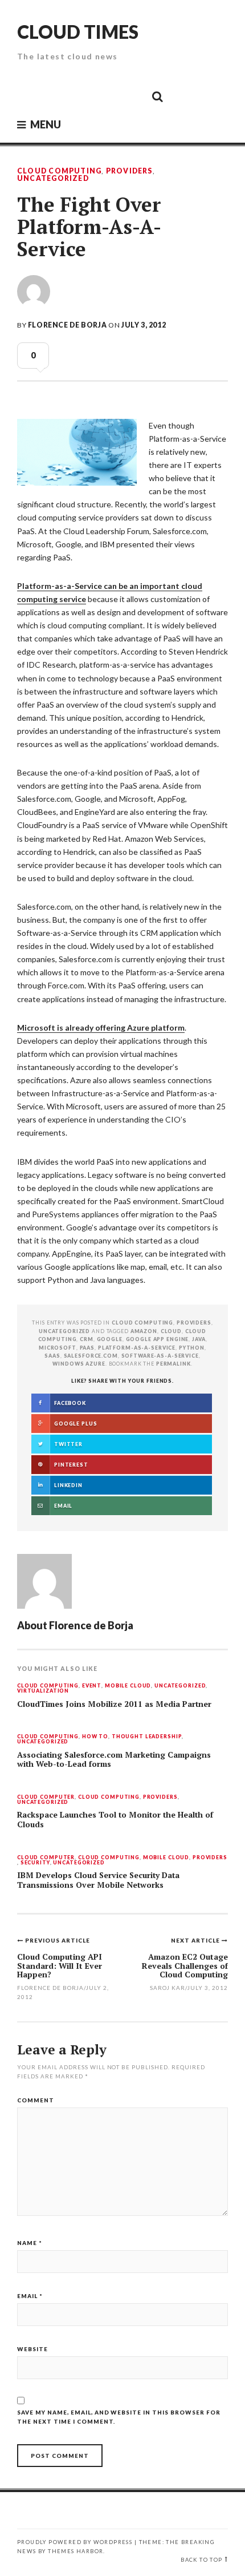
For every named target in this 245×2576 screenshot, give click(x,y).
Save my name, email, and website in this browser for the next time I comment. (119, 2417)
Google (110, 1339)
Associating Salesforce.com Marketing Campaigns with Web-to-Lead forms (114, 1760)
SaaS (52, 1356)
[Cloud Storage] (29, 96)
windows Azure (79, 1364)
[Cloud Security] (106, 96)
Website (32, 2349)
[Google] (55, 96)
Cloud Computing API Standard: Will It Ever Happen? (60, 1965)
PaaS (87, 1348)
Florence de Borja (67, 325)
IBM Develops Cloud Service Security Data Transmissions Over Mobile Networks (98, 1880)
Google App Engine (158, 1339)
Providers (129, 171)
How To (95, 1737)
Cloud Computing (59, 171)
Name (30, 2243)
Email (30, 2296)
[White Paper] (132, 96)
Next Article (196, 1940)
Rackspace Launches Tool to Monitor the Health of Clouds (115, 1820)
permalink (173, 1364)
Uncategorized (53, 179)
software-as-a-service (160, 1356)
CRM (87, 1339)
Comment (36, 2100)
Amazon (144, 1331)
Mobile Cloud (128, 1686)
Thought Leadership (147, 1737)
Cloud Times (78, 32)
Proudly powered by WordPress (75, 2542)
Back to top (201, 2560)
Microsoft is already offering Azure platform (101, 1027)
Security (35, 1863)
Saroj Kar (168, 1988)
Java (199, 1339)
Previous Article (58, 1940)
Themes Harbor (75, 2551)
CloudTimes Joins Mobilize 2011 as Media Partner (114, 1704)
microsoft (58, 1348)
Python (192, 1348)
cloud (171, 1331)
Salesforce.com (91, 1356)
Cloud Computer (46, 1797)
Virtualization (43, 1691)
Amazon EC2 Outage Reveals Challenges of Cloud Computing (185, 1965)
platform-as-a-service (137, 1348)
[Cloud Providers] (80, 96)
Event (92, 1686)
